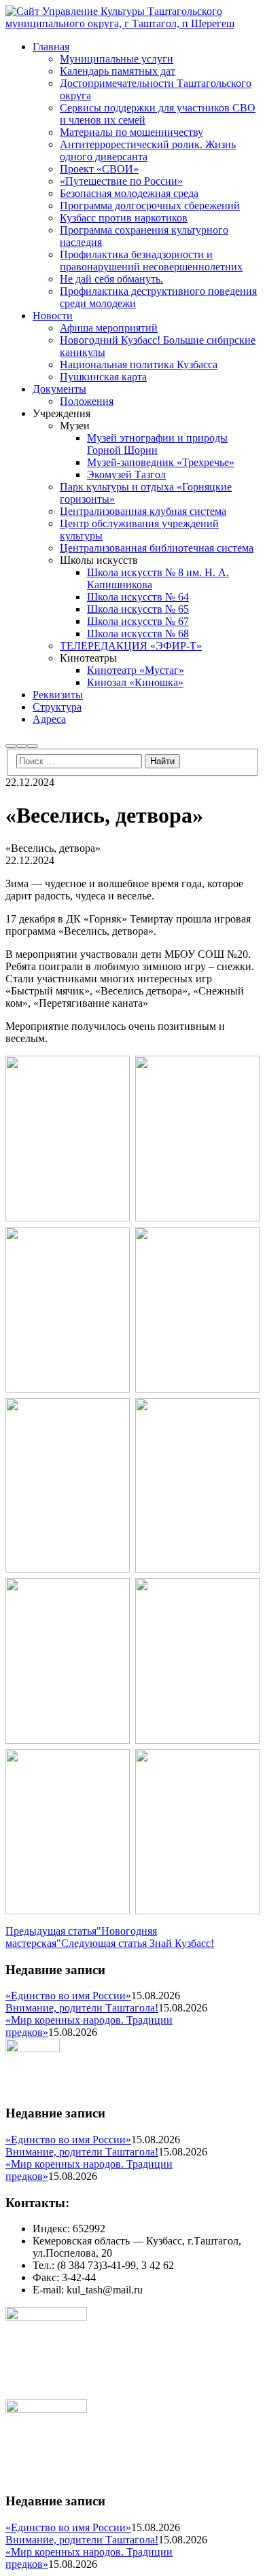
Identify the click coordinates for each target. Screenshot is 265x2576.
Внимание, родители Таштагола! (82, 2008)
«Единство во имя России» (68, 1996)
